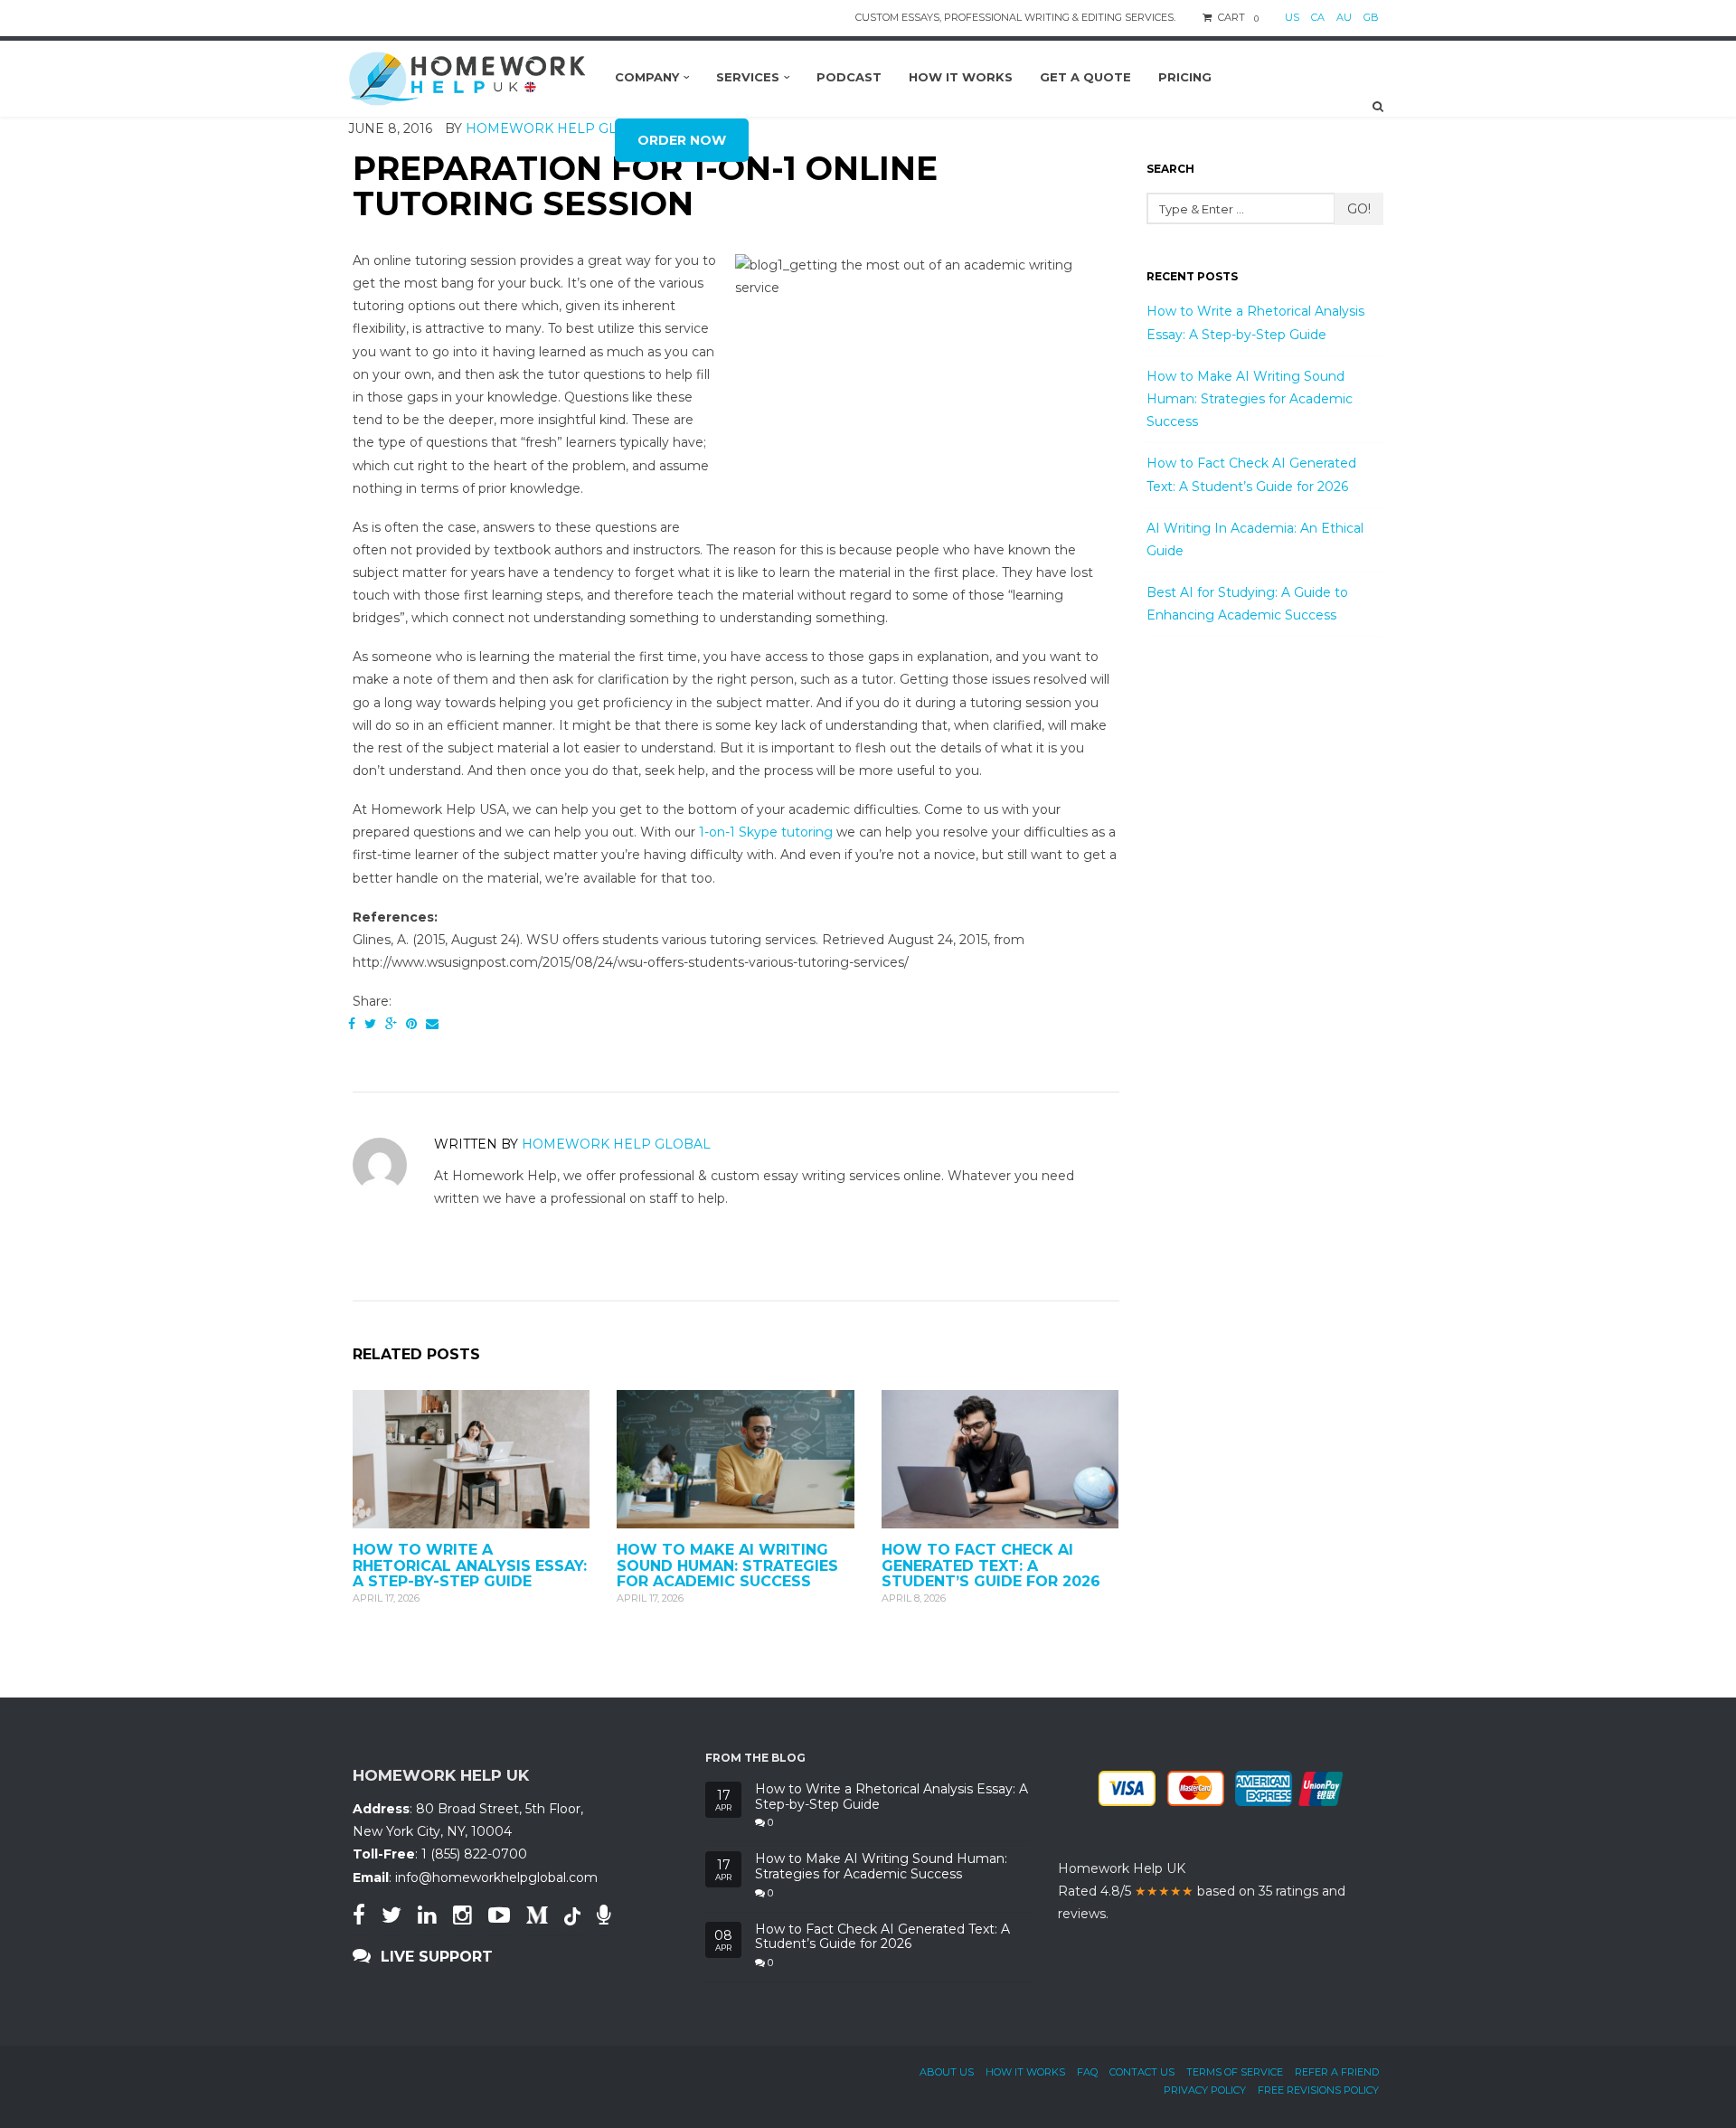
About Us (947, 2072)
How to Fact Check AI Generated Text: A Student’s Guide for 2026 (991, 1565)
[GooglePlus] (391, 1024)
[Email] (432, 1024)
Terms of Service (1235, 2072)
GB (1371, 17)
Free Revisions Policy (1318, 2090)
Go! (1359, 209)
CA (1318, 17)
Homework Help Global (616, 1144)
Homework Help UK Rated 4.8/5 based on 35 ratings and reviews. (1202, 1891)
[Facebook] (352, 1024)
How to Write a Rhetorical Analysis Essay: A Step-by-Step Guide (470, 1565)
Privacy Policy (1205, 2090)
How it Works (1025, 2072)
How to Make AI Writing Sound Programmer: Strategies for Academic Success (727, 1565)
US (1292, 17)
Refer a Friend (1337, 2072)
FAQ (1087, 2072)
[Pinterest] (411, 1024)
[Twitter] (370, 1024)
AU (1344, 17)
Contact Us (1142, 2072)
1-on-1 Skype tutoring (766, 832)
